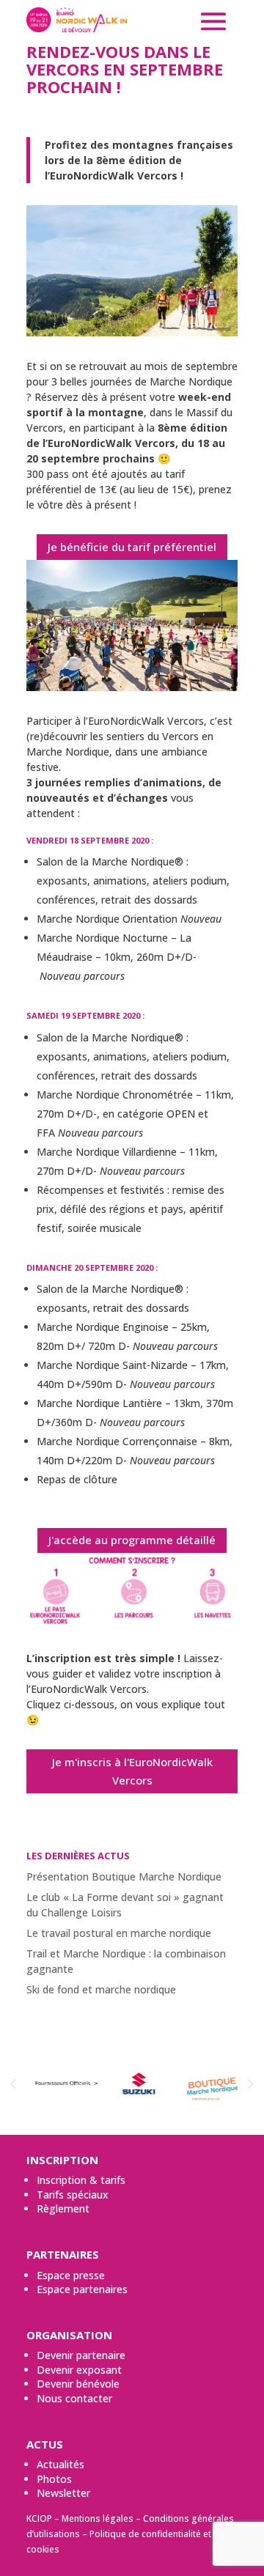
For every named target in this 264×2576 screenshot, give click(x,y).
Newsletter (63, 2493)
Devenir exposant (79, 2370)
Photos (54, 2479)
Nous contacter (74, 2398)
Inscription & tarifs (81, 2180)
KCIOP (39, 2518)
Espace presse (71, 2275)
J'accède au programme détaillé (132, 1540)
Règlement (63, 2208)
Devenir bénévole (78, 2384)
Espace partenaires (82, 2289)
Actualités (60, 2464)
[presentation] (12, 2085)
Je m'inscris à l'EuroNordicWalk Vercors (132, 1771)
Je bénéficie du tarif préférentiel (132, 547)
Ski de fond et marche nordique (101, 1989)
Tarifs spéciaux (73, 2195)
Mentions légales (98, 2518)
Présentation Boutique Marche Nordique (124, 1876)
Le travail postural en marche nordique (119, 1933)
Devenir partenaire (81, 2355)
